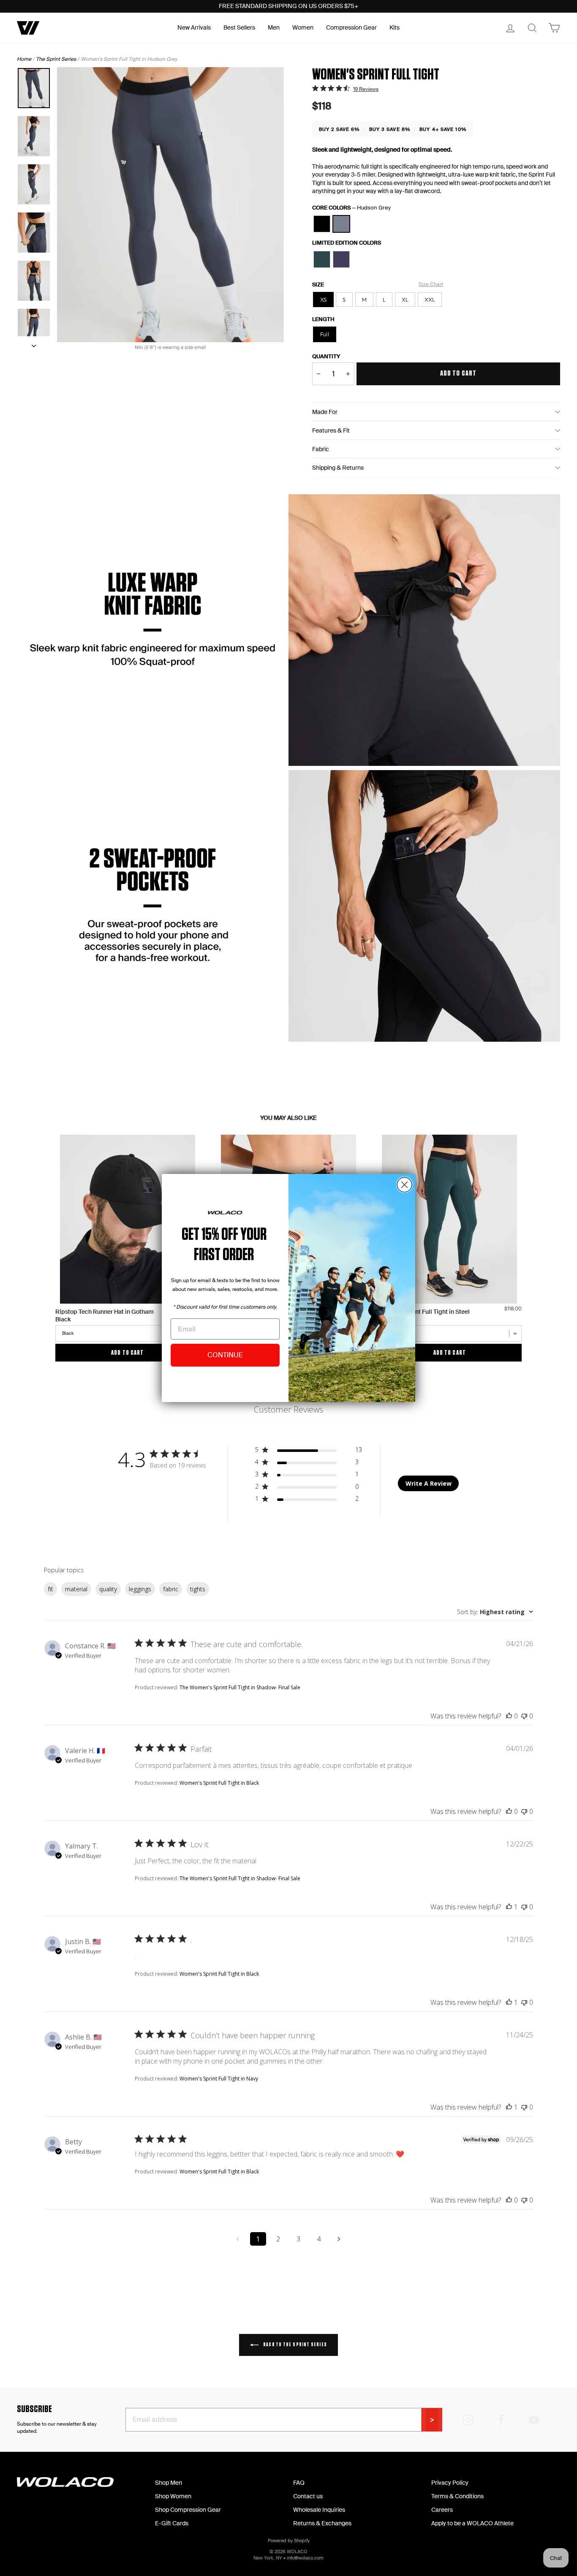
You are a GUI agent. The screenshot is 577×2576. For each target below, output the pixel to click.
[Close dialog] (404, 1185)
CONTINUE (225, 1355)
